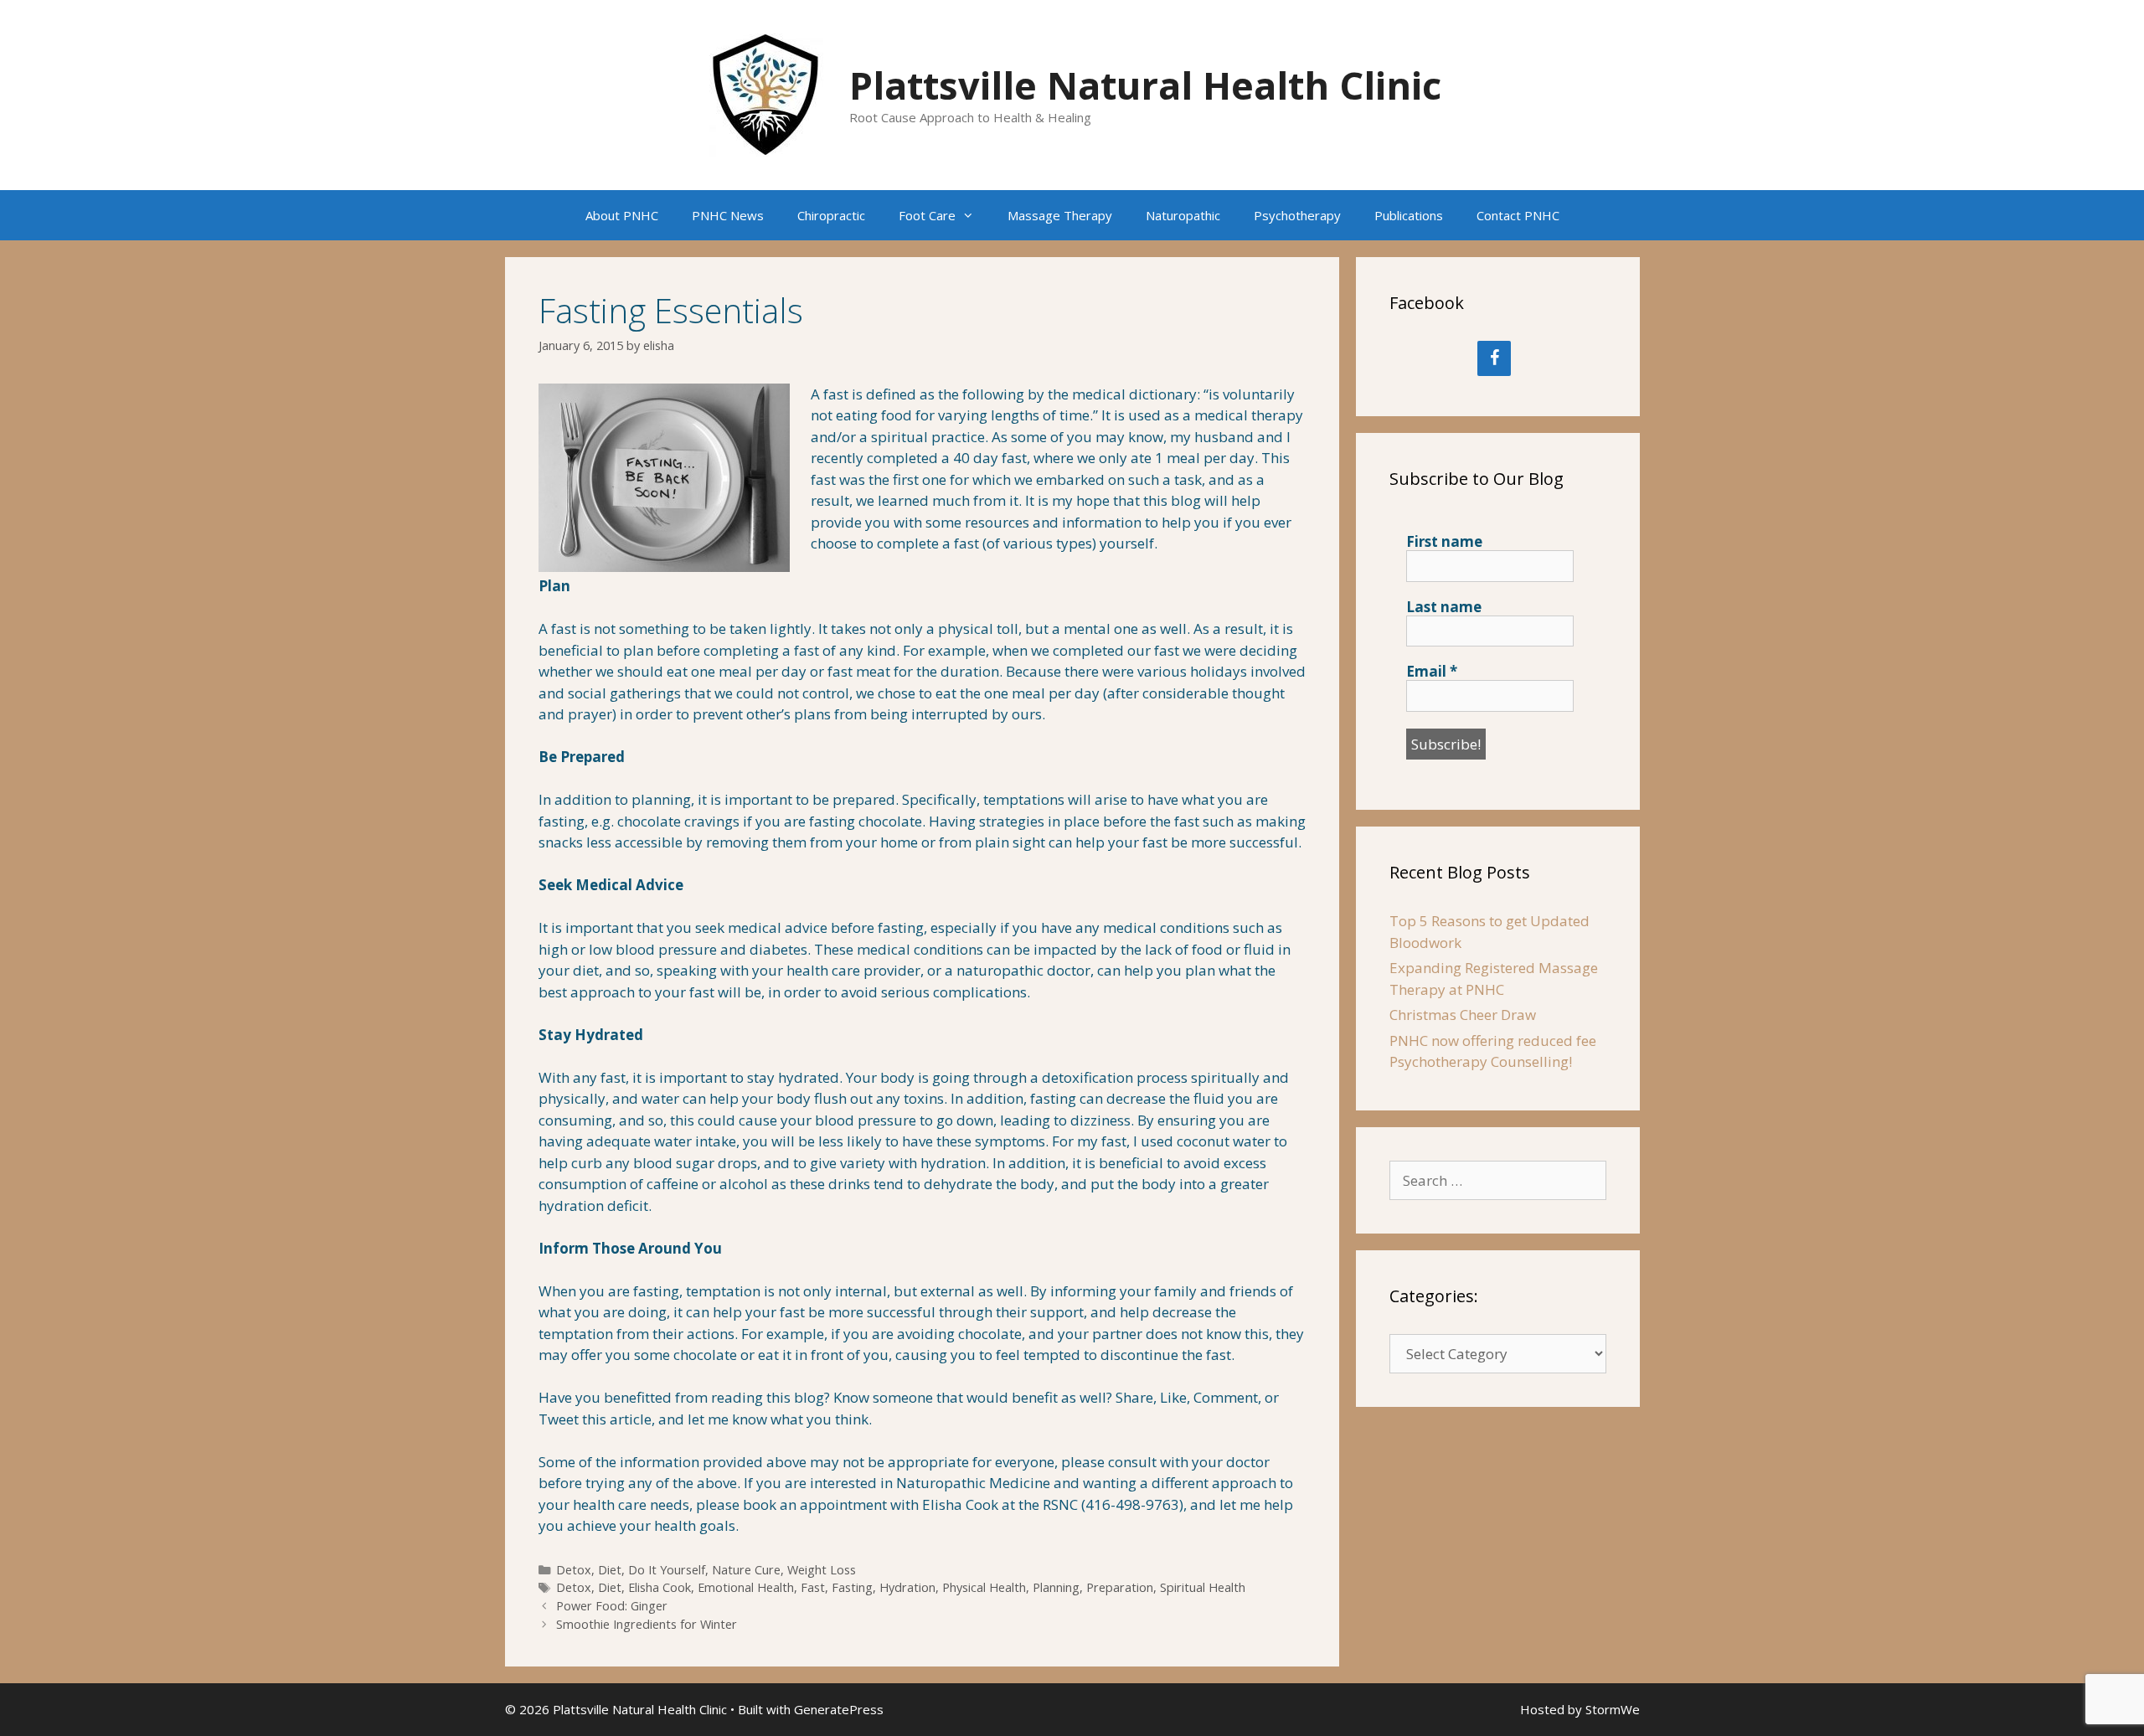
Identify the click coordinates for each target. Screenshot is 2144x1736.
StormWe (1613, 1709)
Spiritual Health (1203, 1587)
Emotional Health (746, 1587)
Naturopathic (1183, 215)
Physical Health (984, 1587)
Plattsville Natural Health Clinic (1145, 85)
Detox (574, 1570)
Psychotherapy (1297, 215)
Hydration (907, 1587)
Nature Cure (746, 1570)
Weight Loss (822, 1570)
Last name (1444, 607)
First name (1444, 542)
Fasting (852, 1587)
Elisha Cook (660, 1587)
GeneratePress (839, 1709)
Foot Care (927, 215)
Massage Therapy (1060, 215)
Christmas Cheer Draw (1463, 1015)
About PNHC (622, 215)
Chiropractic (831, 215)
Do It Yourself (667, 1570)
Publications (1409, 215)
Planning (1056, 1587)
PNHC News (728, 215)
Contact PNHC (1518, 215)
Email (1432, 672)
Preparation (1120, 1587)
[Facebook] (1494, 358)
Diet (610, 1570)
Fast (813, 1587)
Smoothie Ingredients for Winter (647, 1624)
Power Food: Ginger (612, 1606)
